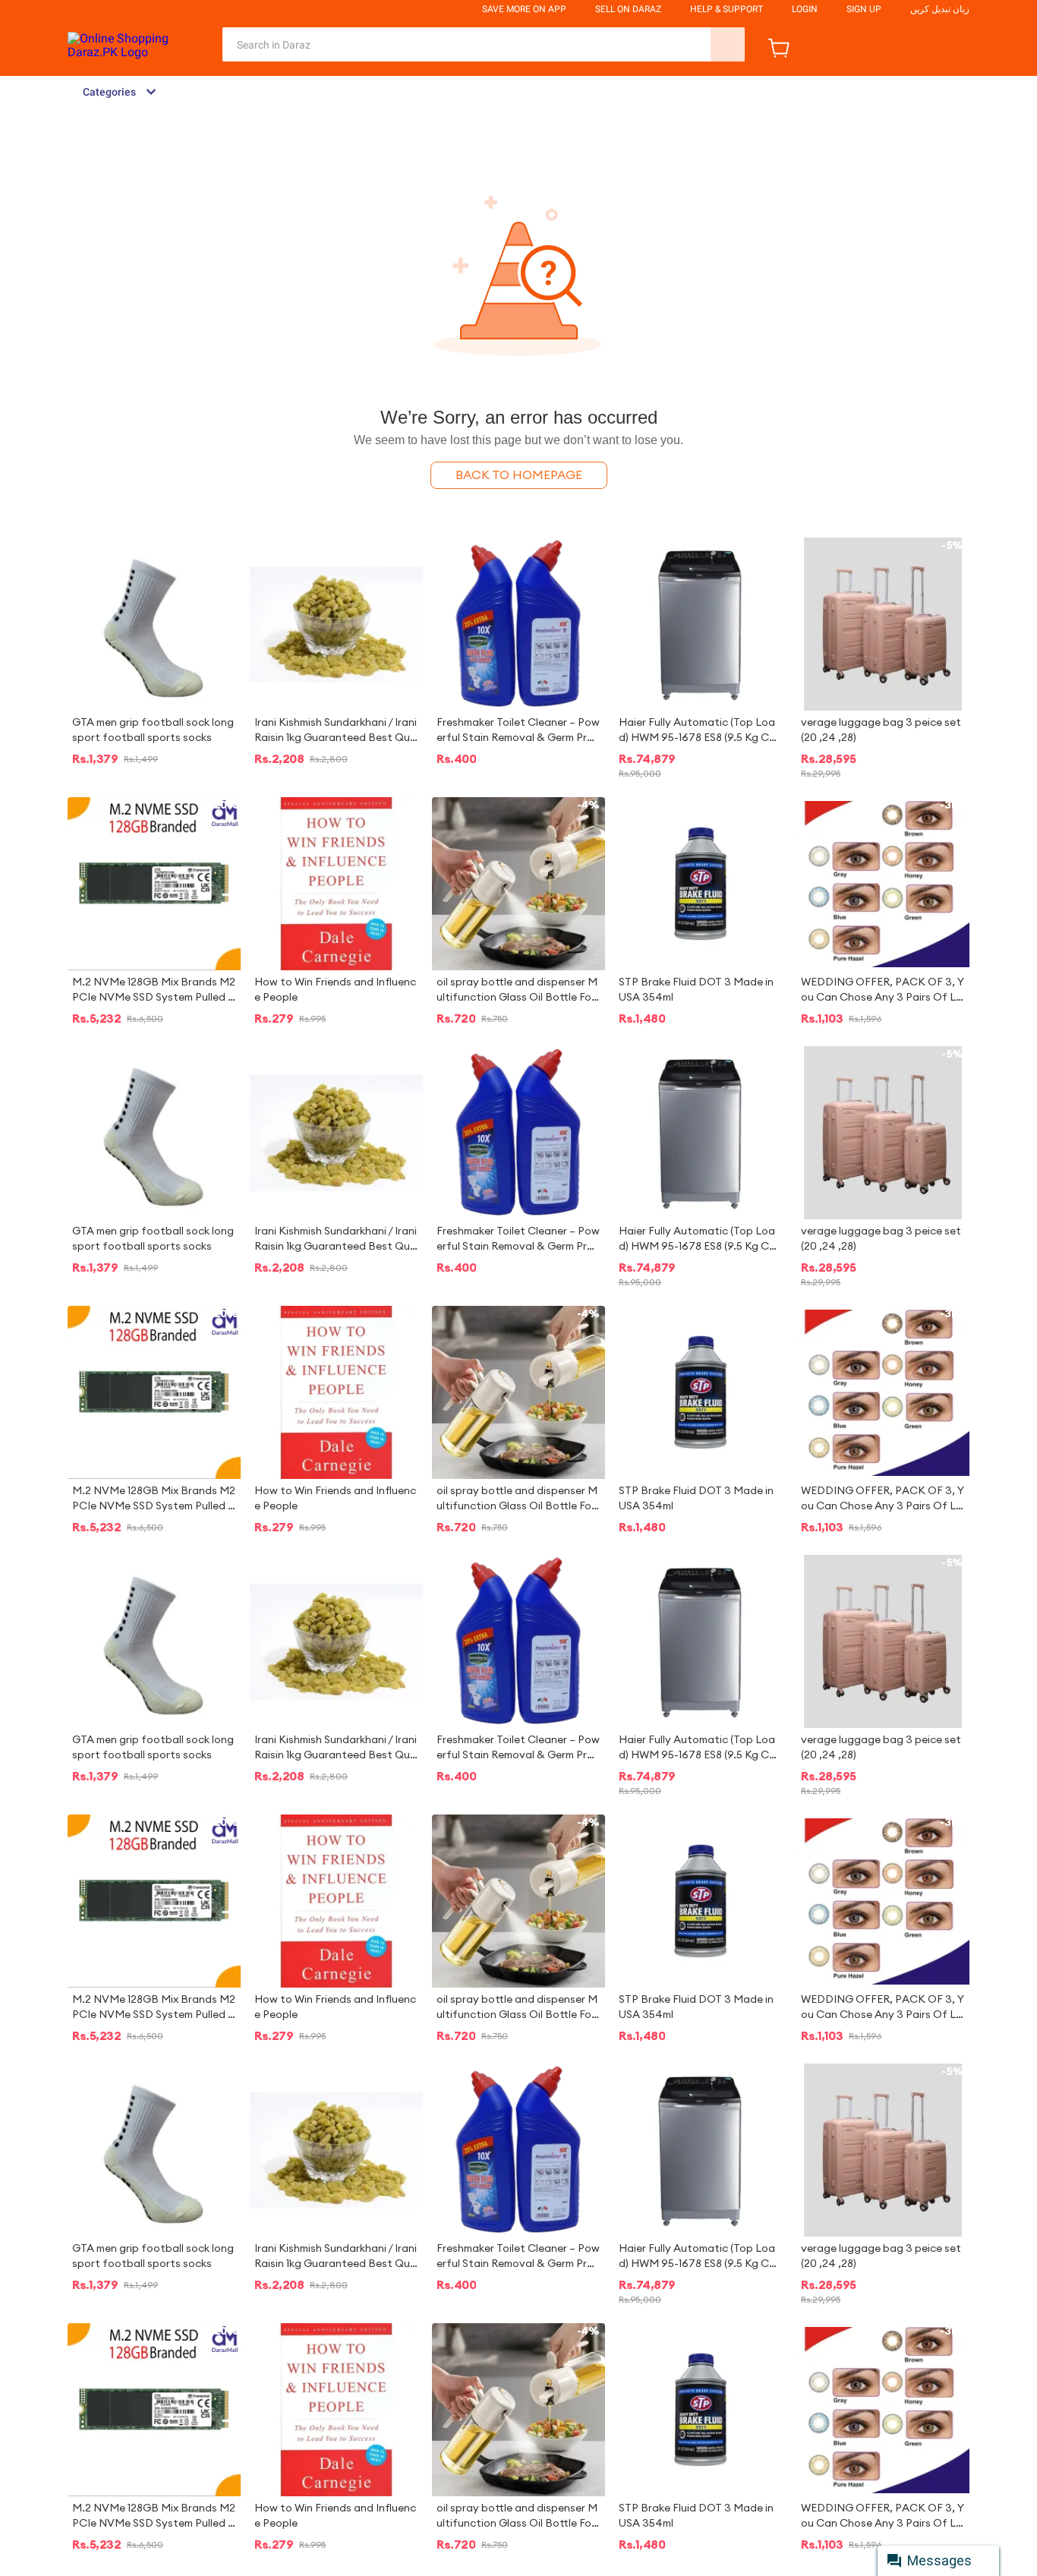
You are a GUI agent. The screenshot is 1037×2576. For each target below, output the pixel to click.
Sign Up (864, 9)
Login (805, 9)
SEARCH (728, 44)
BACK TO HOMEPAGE (519, 475)
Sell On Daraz (628, 9)
